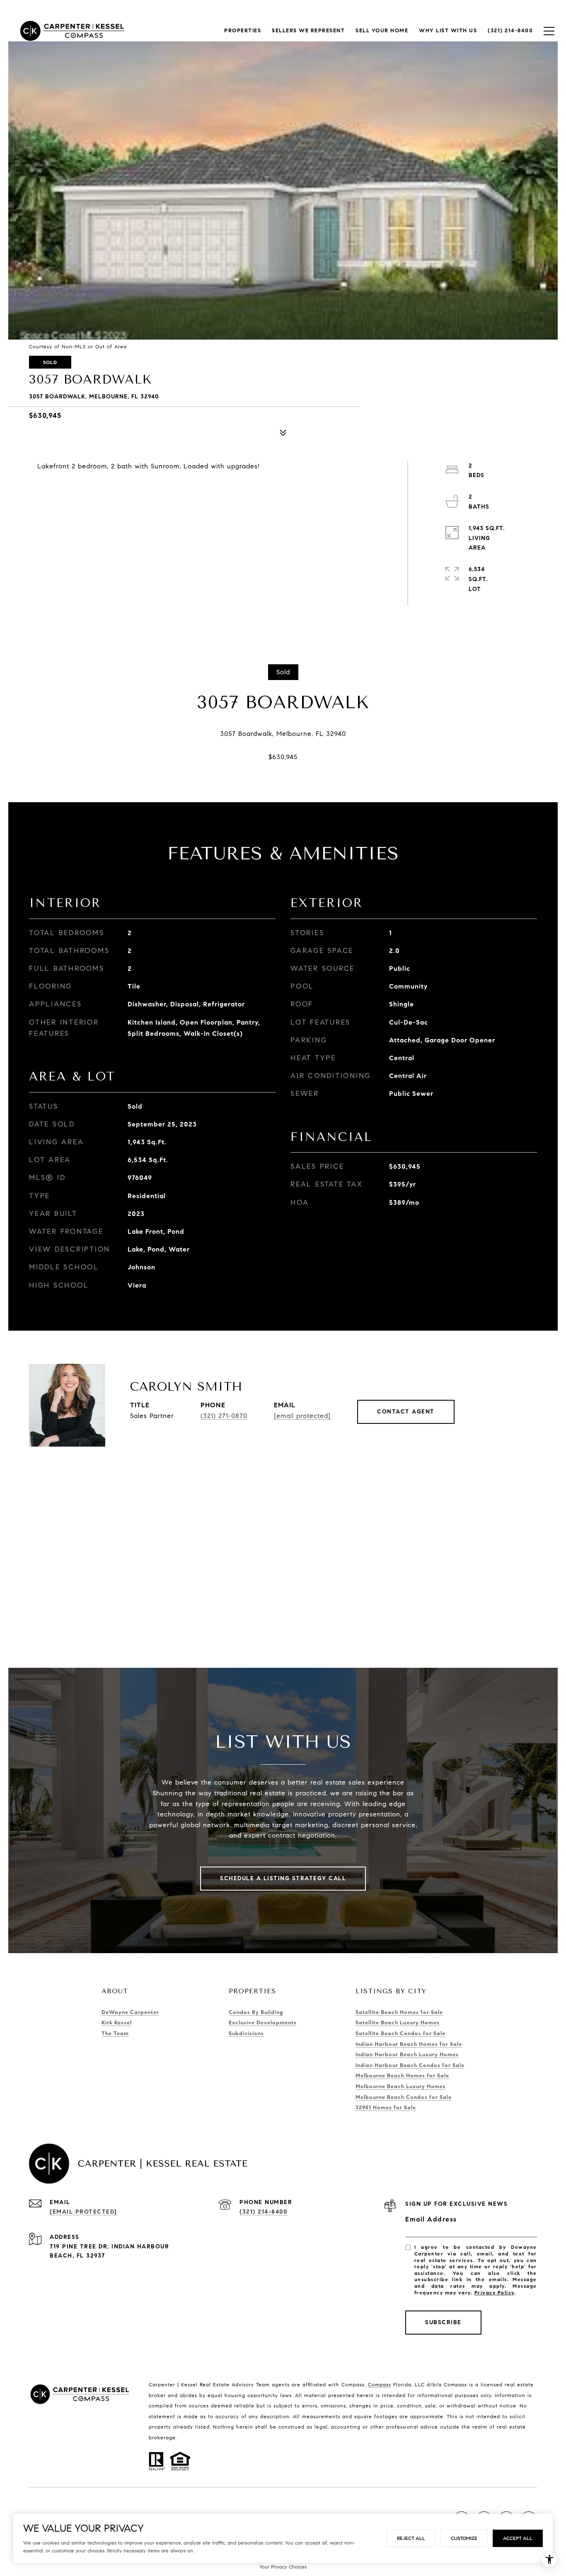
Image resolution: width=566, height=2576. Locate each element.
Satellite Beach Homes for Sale (399, 2012)
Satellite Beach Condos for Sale (400, 2033)
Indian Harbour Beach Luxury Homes (407, 2055)
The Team (115, 2033)
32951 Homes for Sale (386, 2108)
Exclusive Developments (263, 2023)
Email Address (431, 2219)
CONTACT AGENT (406, 1412)
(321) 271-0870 (224, 1416)
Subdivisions (246, 2033)
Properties (243, 31)
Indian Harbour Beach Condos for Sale (410, 2065)
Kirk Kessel (117, 2023)
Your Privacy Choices (283, 2567)
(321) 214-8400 (263, 2212)
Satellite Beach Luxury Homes (398, 2023)
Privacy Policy (494, 2293)
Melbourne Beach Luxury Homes (401, 2086)
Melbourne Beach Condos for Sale (404, 2097)
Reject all (411, 2538)
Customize (464, 2538)
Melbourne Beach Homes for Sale (402, 2076)
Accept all (518, 2538)
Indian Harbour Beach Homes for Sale (409, 2044)
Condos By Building (256, 2012)
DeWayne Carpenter (130, 2012)
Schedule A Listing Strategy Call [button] (283, 1878)
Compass (380, 2384)
